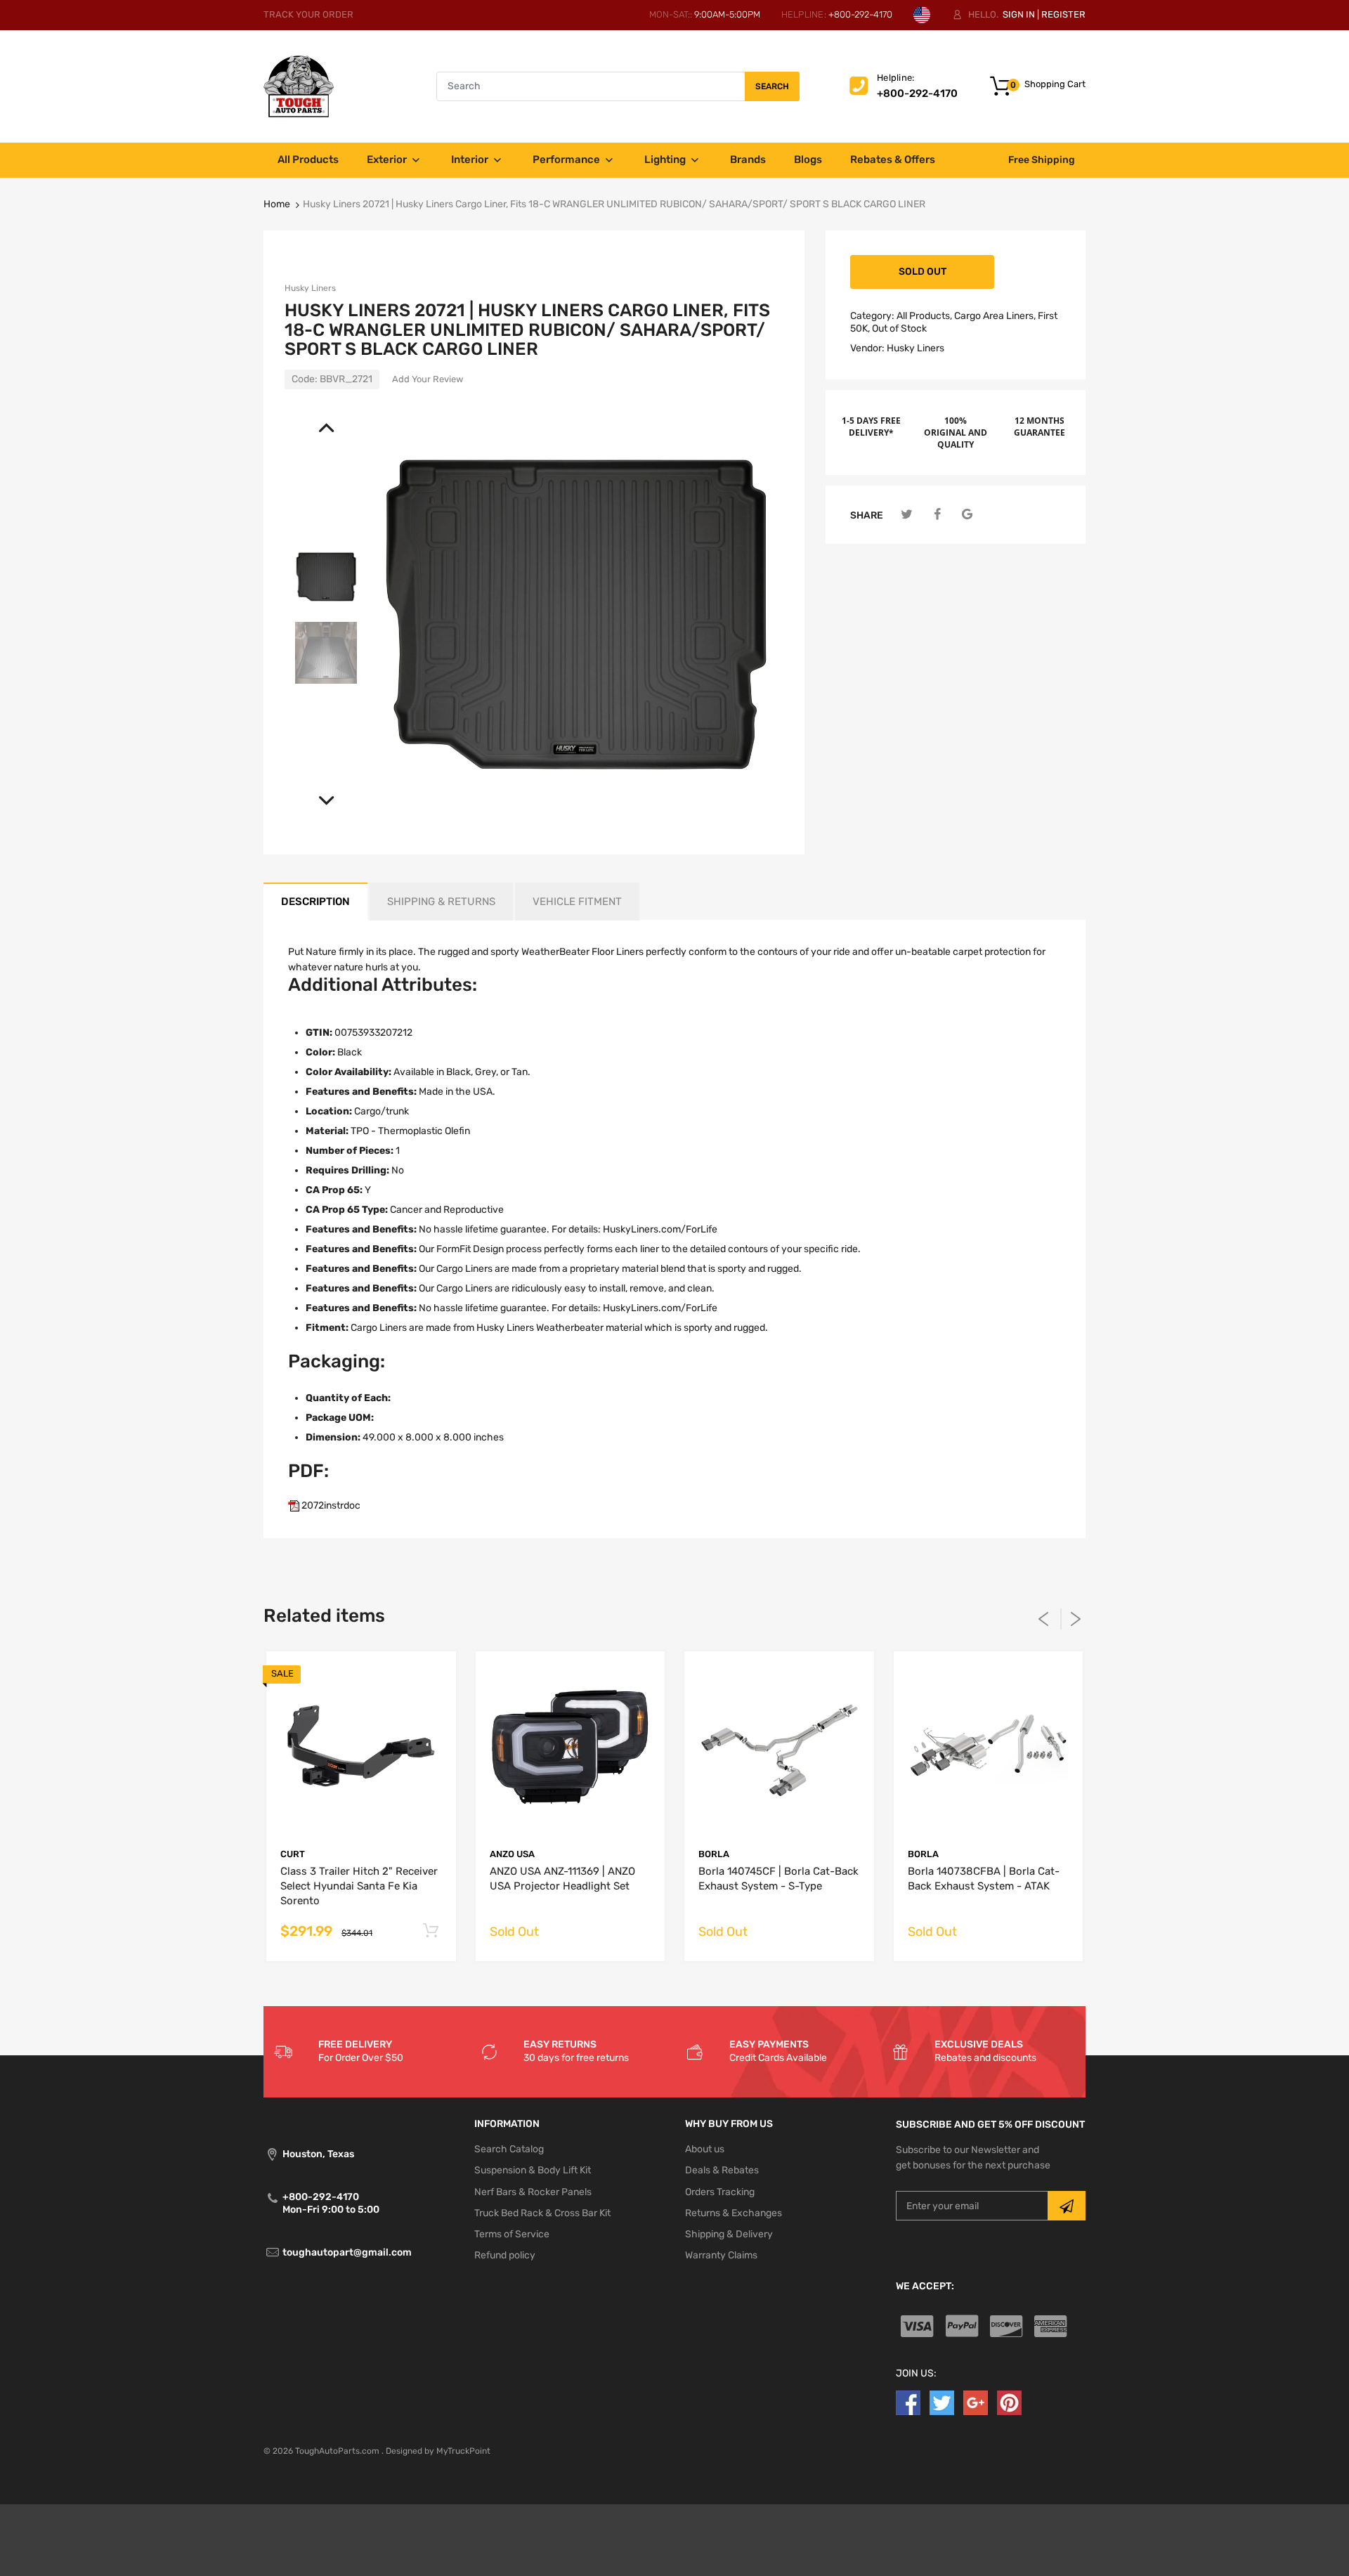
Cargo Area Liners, (995, 316)
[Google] (967, 515)
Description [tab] (315, 902)
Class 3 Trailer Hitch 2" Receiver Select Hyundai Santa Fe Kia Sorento (359, 1886)
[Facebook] (937, 515)
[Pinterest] (1009, 2403)
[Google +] (976, 2403)
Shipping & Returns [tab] (441, 902)
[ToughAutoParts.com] (299, 86)
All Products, (924, 316)
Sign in (1019, 14)
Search (772, 86)
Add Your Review (428, 379)
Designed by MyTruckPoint (438, 2451)
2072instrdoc (330, 1505)
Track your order (308, 14)
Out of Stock (899, 328)
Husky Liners (310, 288)
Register (1063, 14)
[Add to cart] (431, 1931)
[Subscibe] (1067, 2206)
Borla (714, 1854)
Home (277, 204)
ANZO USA (512, 1854)
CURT (293, 1854)
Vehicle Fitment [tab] (577, 902)
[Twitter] (907, 515)
